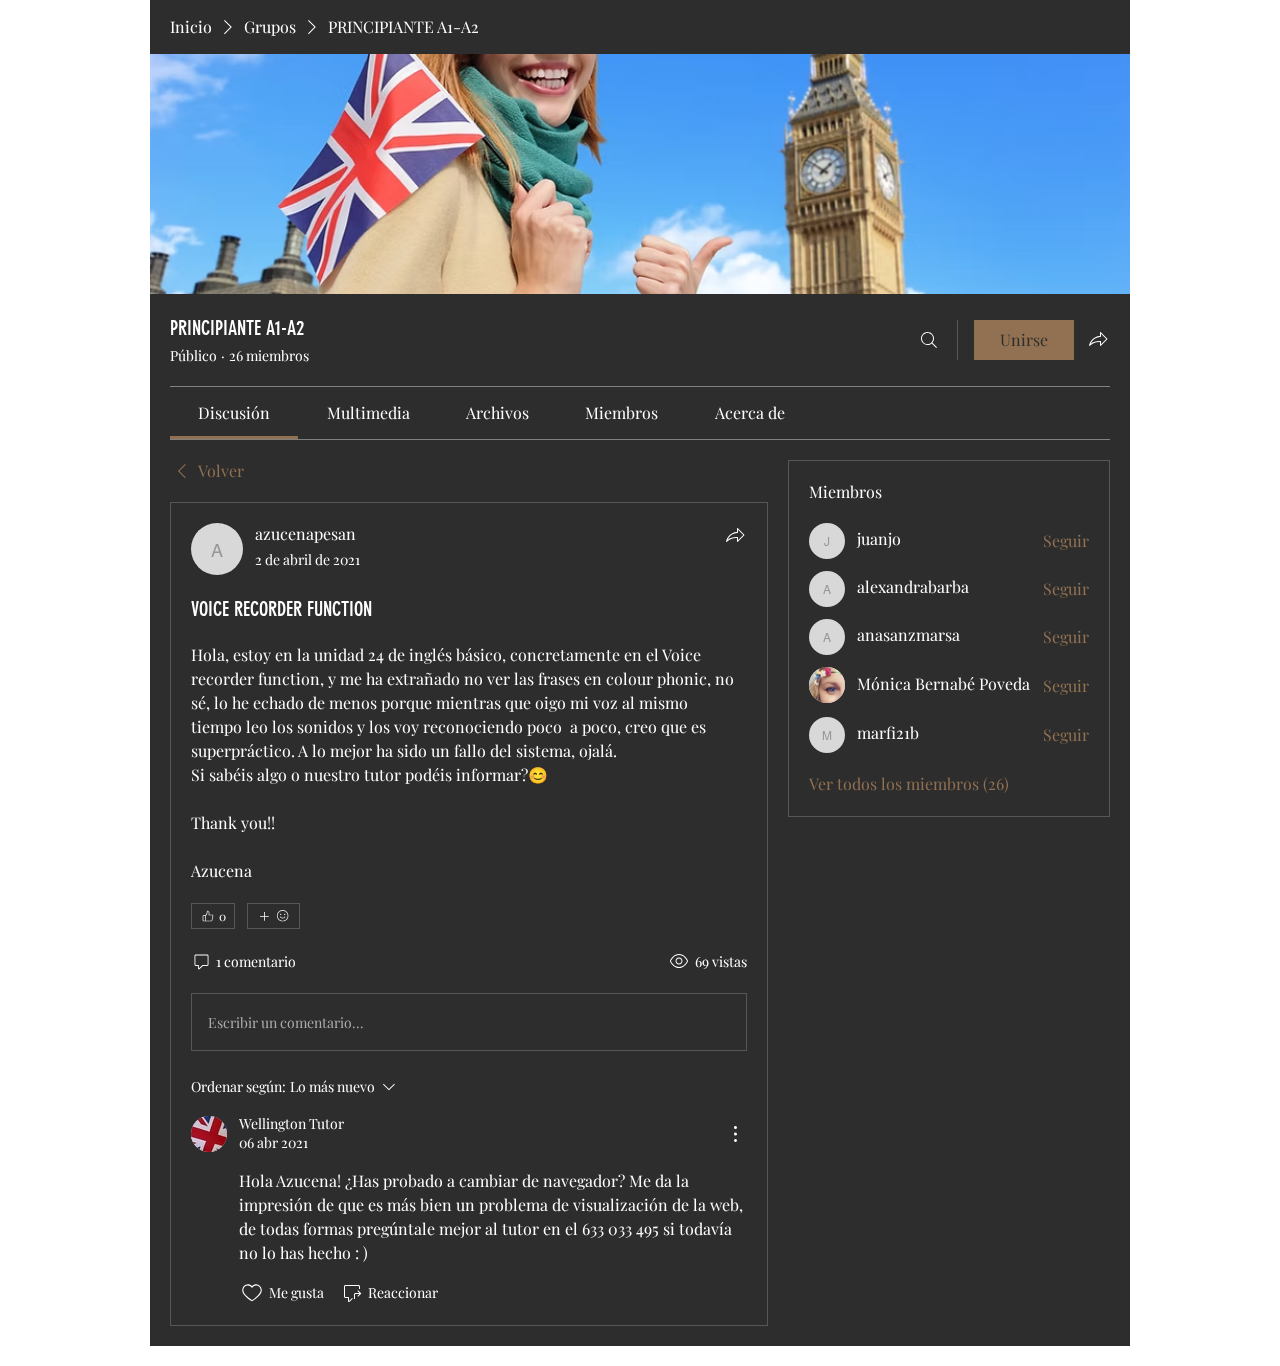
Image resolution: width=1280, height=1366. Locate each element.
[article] (469, 913)
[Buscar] (929, 340)
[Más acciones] (735, 1134)
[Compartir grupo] (1098, 339)
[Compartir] (735, 535)
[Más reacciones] (273, 916)
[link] (234, 412)
